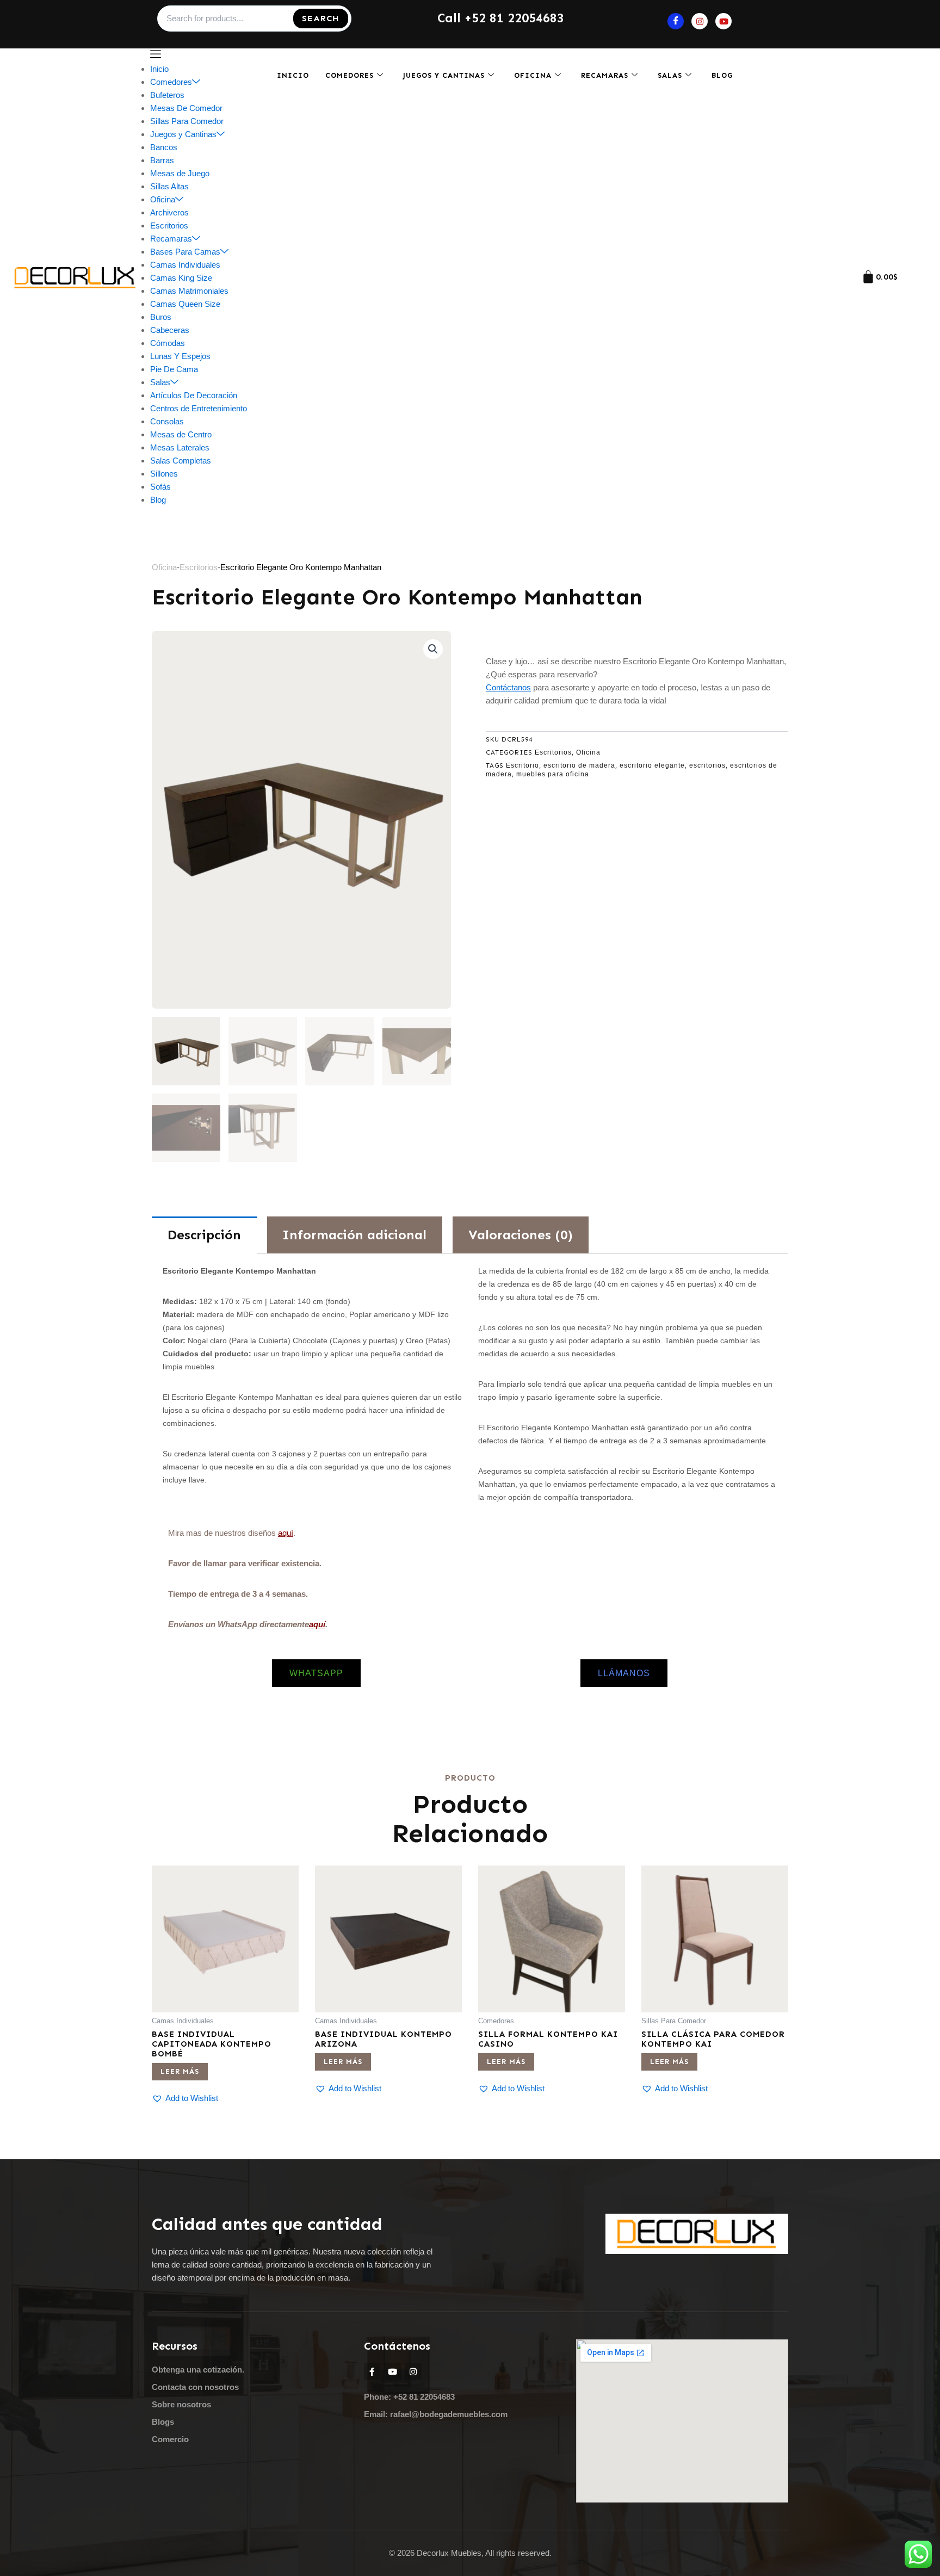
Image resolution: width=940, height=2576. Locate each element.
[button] (433, 649)
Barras (162, 160)
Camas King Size (181, 278)
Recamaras (171, 239)
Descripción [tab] (204, 1235)
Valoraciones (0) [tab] (521, 1235)
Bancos (164, 147)
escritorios (707, 765)
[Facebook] (676, 21)
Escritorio (522, 765)
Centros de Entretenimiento (199, 408)
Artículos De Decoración (194, 395)
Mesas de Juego (180, 173)
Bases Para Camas (185, 252)
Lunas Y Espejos (180, 356)
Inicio (159, 69)
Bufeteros (167, 95)
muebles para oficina (553, 774)
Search (321, 18)
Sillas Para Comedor (187, 121)
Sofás (160, 487)
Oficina (163, 199)
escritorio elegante (652, 765)
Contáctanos (508, 687)
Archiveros (169, 212)
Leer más (180, 2071)
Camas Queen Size (185, 304)
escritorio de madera (579, 765)
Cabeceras (170, 330)
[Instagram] (700, 21)
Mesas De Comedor (186, 108)
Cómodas (168, 343)
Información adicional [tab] (354, 1235)
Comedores (171, 82)
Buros (161, 317)
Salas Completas (181, 461)
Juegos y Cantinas (183, 134)
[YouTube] (723, 21)
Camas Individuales (185, 265)
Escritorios (169, 226)
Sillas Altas (169, 186)
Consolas (167, 421)
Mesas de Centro (181, 434)
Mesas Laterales (180, 447)
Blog (158, 500)
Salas (160, 382)
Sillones (164, 474)
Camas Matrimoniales (189, 291)
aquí (286, 1533)
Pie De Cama (174, 369)
